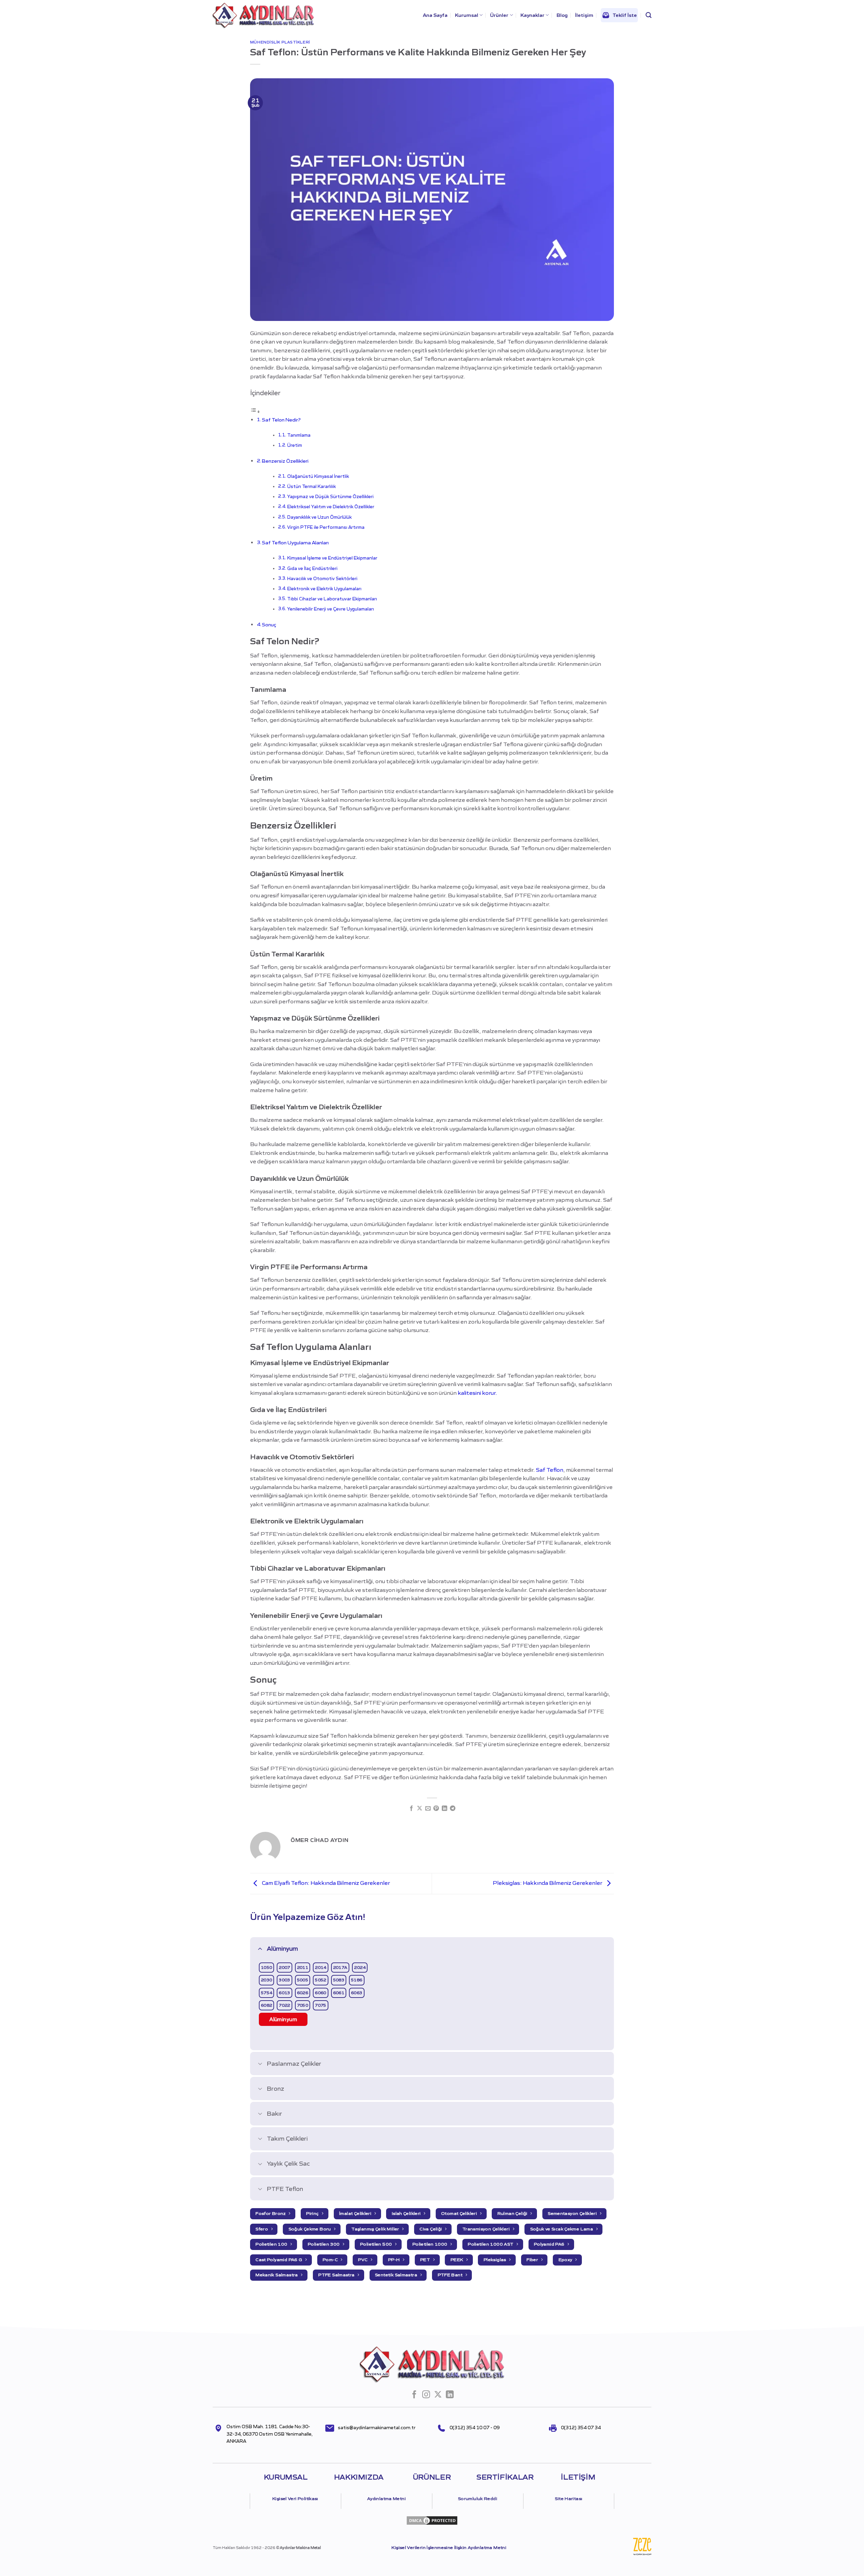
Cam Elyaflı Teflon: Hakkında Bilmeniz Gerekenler (325, 1883)
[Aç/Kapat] (260, 1948)
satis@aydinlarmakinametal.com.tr (377, 2428)
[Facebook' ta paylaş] (411, 1809)
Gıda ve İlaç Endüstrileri (312, 568)
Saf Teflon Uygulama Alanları (295, 543)
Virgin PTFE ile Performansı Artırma (326, 527)
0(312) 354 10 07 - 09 (475, 2428)
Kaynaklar (532, 15)
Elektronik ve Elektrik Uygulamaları (324, 589)
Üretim (295, 445)
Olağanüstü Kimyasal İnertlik (318, 476)
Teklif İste (625, 15)
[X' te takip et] (438, 2395)
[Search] (649, 15)
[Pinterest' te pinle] (436, 1809)
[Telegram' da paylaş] (453, 1809)
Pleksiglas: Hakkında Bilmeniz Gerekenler (548, 1883)
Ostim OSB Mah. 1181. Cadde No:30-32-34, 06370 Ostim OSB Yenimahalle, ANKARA (269, 2434)
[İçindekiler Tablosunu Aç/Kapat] (255, 411)
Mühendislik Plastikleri (280, 42)
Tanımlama (299, 435)
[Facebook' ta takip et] (414, 2395)
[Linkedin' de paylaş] (444, 1809)
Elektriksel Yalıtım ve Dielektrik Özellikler (331, 507)
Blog (562, 15)
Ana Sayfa (435, 15)
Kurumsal (467, 15)
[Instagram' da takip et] (426, 2395)
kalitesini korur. (477, 1393)
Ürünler (499, 15)
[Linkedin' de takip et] (450, 2395)
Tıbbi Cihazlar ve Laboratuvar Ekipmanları (332, 599)
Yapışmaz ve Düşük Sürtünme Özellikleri (330, 497)
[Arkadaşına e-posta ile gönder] (428, 1809)
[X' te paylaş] (420, 1809)
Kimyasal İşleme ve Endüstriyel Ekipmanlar (332, 558)
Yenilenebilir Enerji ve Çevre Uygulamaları (331, 609)
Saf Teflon (550, 1470)
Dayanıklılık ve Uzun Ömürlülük (319, 517)
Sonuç (269, 625)
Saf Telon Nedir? (281, 420)
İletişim (584, 15)
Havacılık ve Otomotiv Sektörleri (322, 579)
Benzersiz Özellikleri (285, 461)
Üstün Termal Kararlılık (312, 486)
